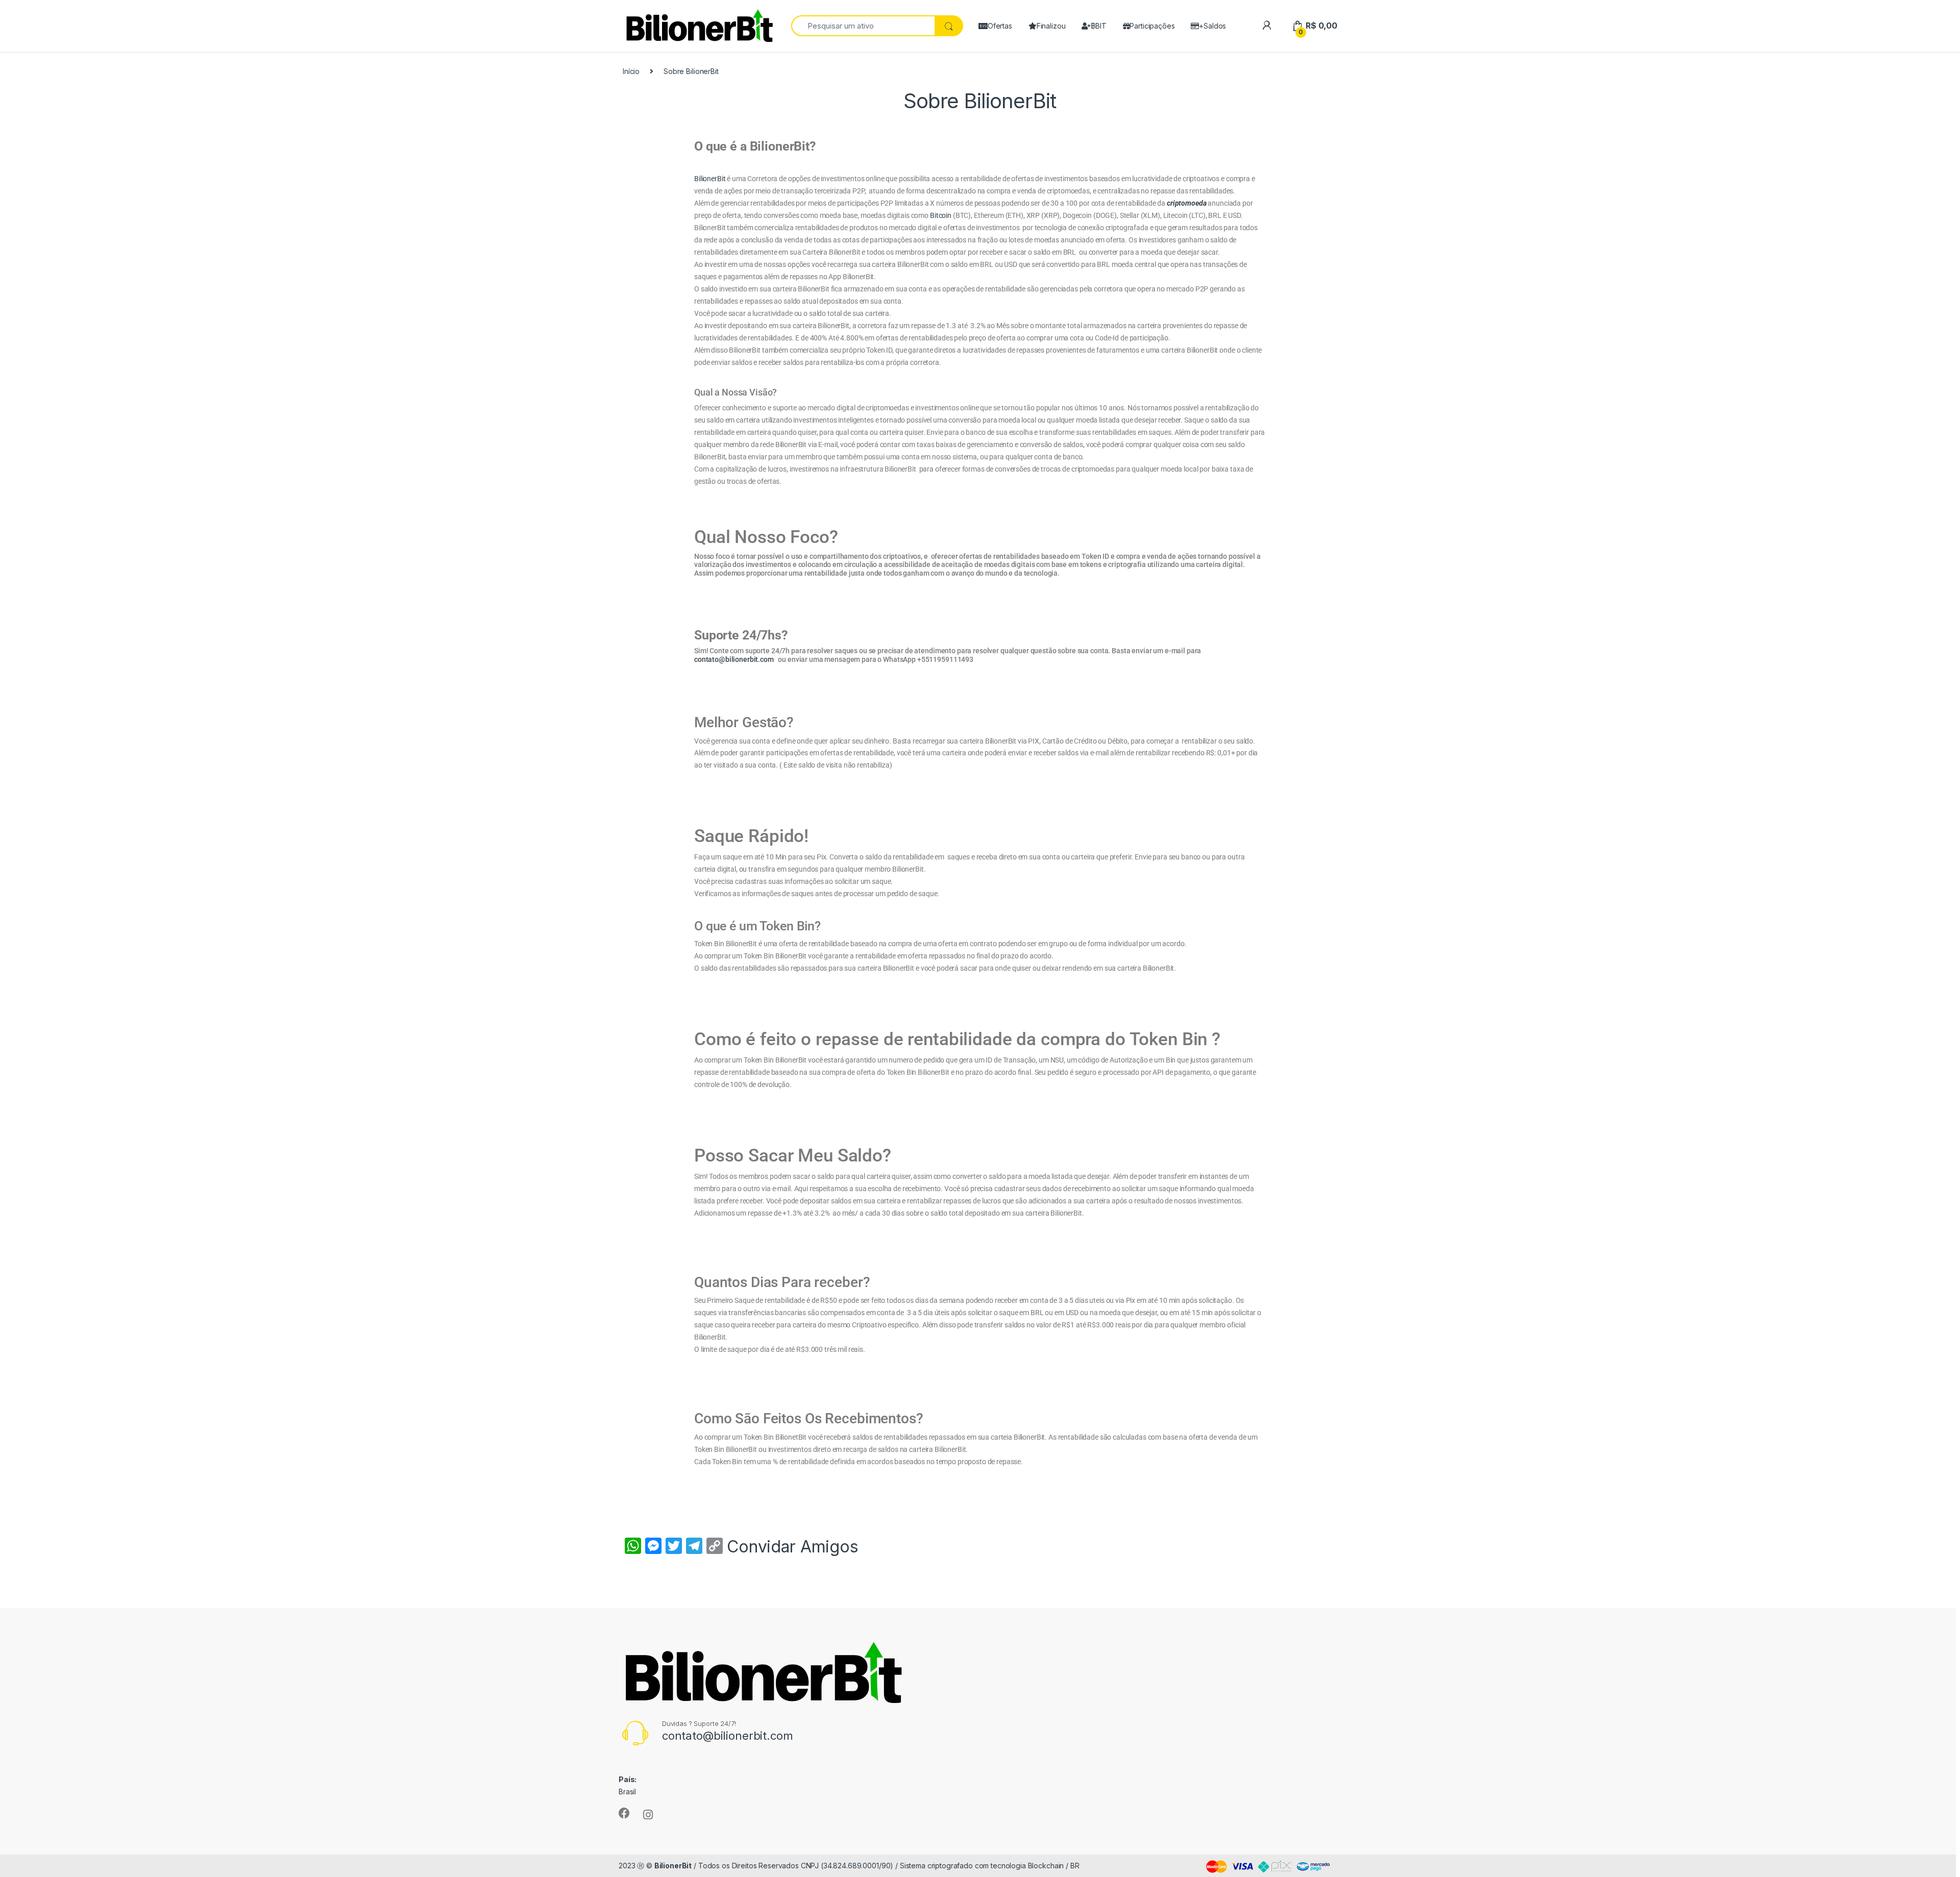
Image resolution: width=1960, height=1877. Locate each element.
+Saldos (1212, 26)
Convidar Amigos (793, 1547)
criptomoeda (1186, 203)
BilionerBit (710, 179)
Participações (1152, 26)
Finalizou (1051, 26)
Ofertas (1000, 26)
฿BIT (1098, 26)
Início (631, 71)
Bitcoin (941, 215)
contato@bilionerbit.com (735, 659)
